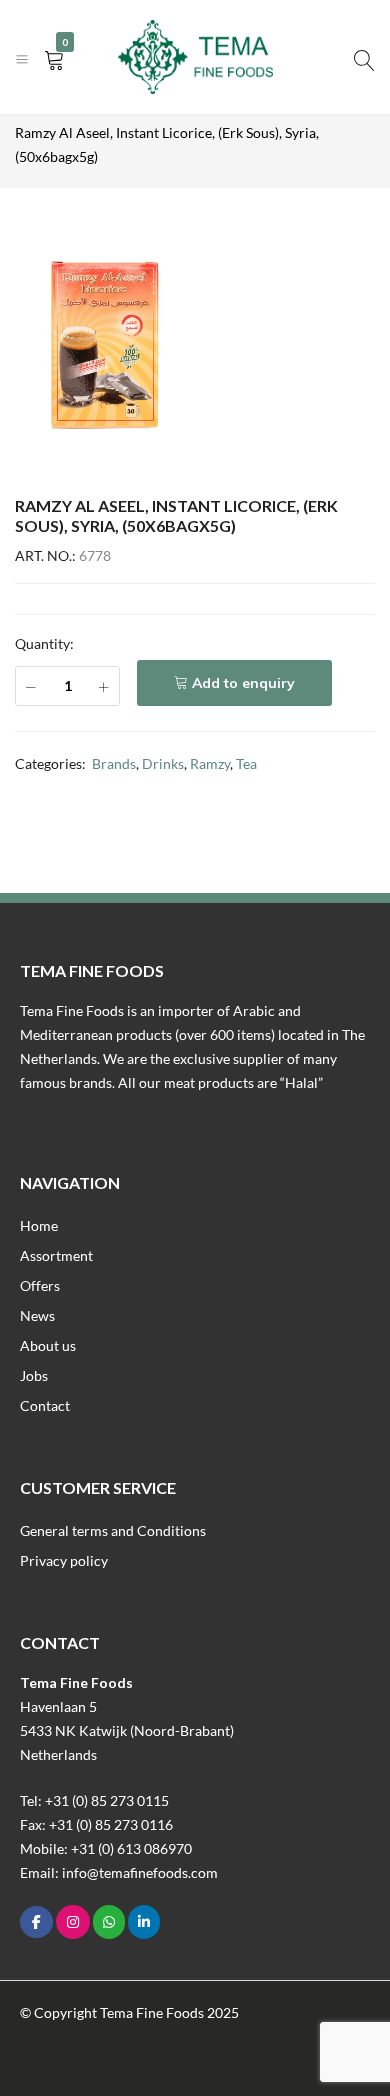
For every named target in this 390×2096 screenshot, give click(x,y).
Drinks (163, 763)
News (37, 1315)
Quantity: (44, 643)
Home (39, 1225)
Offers (40, 1285)
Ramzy (210, 763)
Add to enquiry (243, 683)
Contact (45, 1405)
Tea (246, 763)
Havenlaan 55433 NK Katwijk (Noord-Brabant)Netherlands (127, 1730)
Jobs (34, 1375)
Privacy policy (64, 1560)
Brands (114, 763)
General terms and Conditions (113, 1530)
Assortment (56, 1255)
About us (48, 1345)
